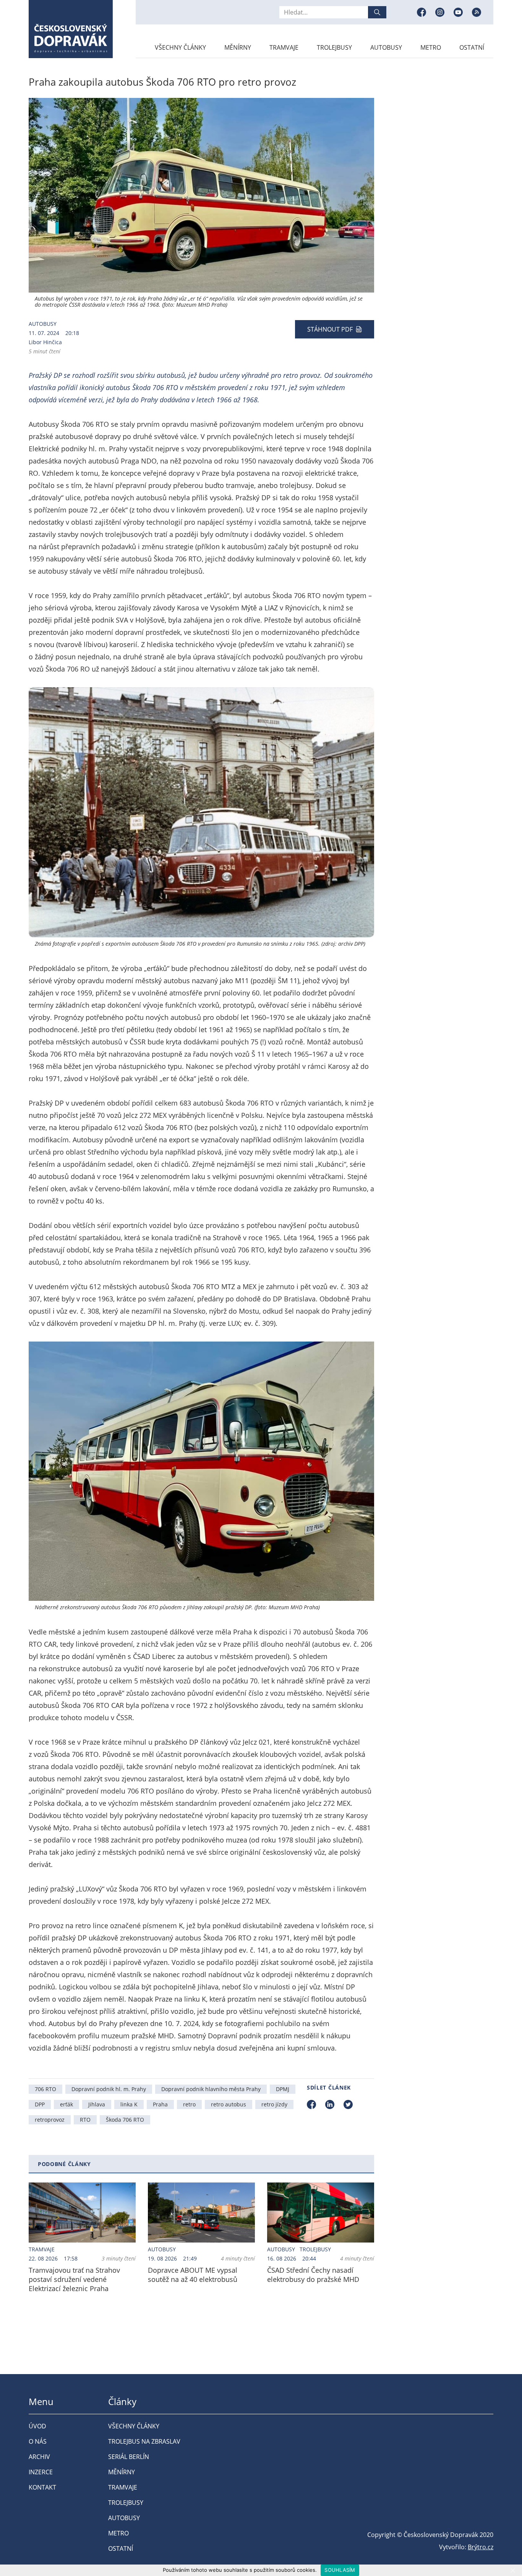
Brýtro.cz (481, 2547)
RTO (85, 2120)
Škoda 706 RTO (125, 2120)
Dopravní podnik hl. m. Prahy (109, 2089)
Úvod (37, 2426)
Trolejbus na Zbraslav (144, 2441)
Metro (431, 47)
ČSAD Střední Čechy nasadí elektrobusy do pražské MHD (313, 2275)
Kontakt (42, 2487)
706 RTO (45, 2089)
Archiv (39, 2457)
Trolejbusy (334, 47)
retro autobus (229, 2104)
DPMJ (283, 2089)
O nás (38, 2441)
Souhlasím (340, 2570)
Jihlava (97, 2104)
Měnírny (238, 47)
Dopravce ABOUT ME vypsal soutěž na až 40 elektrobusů (193, 2275)
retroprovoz (50, 2120)
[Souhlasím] (512, 2570)
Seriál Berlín (129, 2457)
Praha (160, 2104)
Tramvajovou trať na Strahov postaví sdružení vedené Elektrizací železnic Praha (74, 2279)
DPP (40, 2104)
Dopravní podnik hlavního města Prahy (211, 2089)
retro (189, 2104)
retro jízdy (274, 2104)
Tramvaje (284, 47)
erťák (66, 2104)
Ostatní (472, 47)
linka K (129, 2104)
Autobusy (386, 47)
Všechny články (180, 47)
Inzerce (41, 2472)
